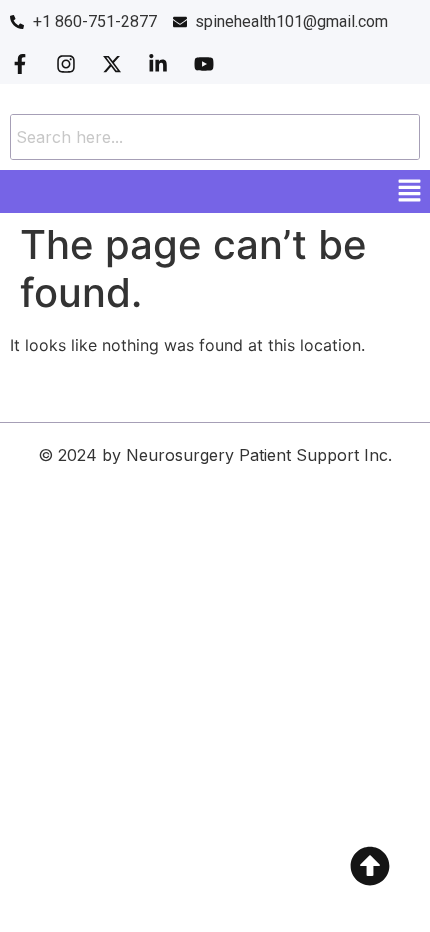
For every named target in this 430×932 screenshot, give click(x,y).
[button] (410, 191)
